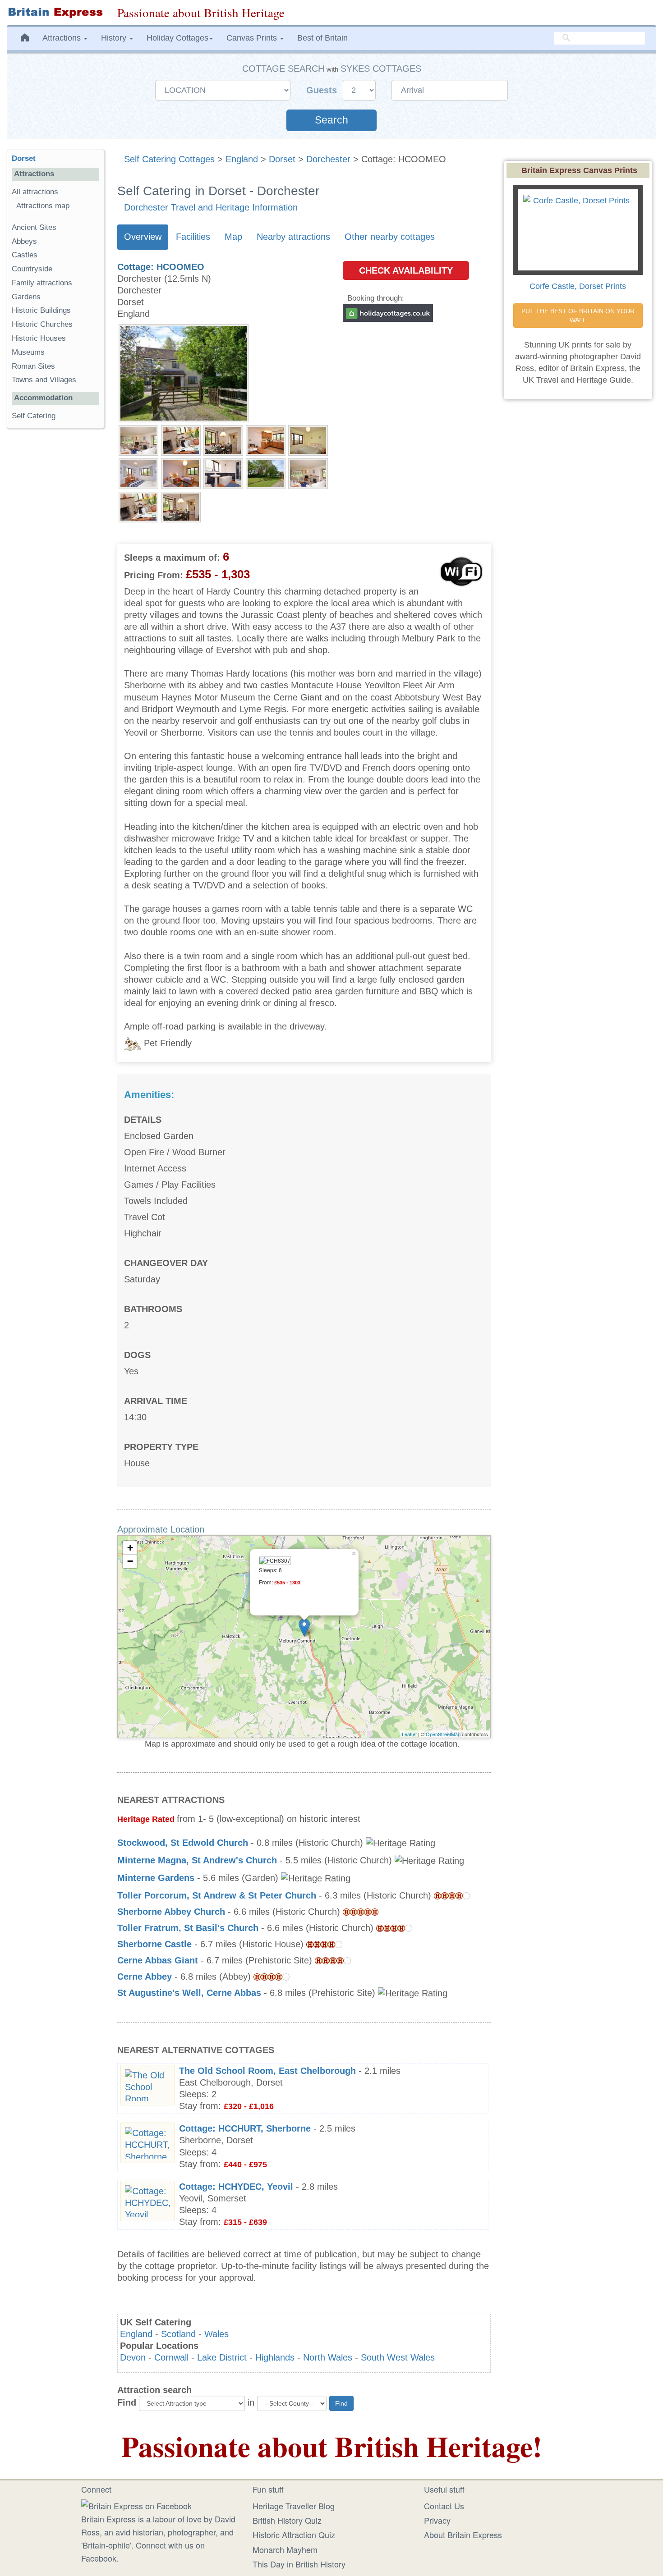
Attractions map (43, 206)
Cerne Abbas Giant (158, 1960)
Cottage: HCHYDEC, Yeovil (236, 2187)
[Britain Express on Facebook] (136, 2505)
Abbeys (24, 241)
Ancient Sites (34, 227)
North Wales (328, 2357)
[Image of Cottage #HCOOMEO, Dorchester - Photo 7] (181, 473)
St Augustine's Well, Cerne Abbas (189, 1993)
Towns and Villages (44, 380)
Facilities (193, 237)
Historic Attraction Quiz (294, 2535)
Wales (216, 2334)
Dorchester (328, 159)
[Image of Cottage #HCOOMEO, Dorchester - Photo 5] (308, 440)
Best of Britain (322, 38)
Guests (323, 90)
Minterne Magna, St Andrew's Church (197, 1860)
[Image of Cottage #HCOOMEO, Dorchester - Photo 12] (181, 507)
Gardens (26, 297)
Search (331, 120)
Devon (133, 2357)
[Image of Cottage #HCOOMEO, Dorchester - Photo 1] (138, 440)
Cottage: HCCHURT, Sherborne (245, 2128)
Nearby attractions (293, 237)
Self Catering (34, 416)
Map (233, 237)
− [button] (130, 1561)
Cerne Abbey (145, 1977)
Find (127, 2402)
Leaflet (409, 1734)
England (242, 159)
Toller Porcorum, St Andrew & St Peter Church (217, 1895)
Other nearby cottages (390, 237)
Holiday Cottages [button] (177, 38)
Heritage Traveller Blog (294, 2506)
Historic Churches (42, 324)
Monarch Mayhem (285, 2549)
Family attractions (42, 283)
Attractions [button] (63, 38)
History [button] (115, 38)
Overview (143, 237)
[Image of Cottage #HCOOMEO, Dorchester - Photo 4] (266, 440)
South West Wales (398, 2357)
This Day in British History (299, 2564)
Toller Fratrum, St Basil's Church (188, 1928)
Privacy (437, 2520)
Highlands (275, 2357)
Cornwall (171, 2357)
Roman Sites (33, 366)
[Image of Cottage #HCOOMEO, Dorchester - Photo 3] (223, 440)
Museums (28, 352)
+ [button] (130, 1548)
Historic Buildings (41, 310)
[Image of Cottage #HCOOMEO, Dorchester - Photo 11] (138, 507)
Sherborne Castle (154, 1944)
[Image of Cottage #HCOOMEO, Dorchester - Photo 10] (308, 473)
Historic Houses (39, 338)
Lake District (222, 2357)
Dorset (282, 159)
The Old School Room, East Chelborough (267, 2071)
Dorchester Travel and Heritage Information (211, 207)
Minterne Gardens (156, 1878)
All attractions (35, 192)
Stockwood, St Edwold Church (183, 1843)
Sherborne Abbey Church (171, 1912)
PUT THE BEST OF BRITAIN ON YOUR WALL (579, 316)
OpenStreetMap (443, 1734)
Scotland (178, 2334)
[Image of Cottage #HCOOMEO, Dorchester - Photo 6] (138, 473)
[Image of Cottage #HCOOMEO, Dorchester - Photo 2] (181, 440)
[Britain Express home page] (55, 13)
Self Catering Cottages (169, 159)
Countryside (32, 269)
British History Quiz (287, 2520)
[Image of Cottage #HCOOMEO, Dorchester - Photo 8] (223, 473)
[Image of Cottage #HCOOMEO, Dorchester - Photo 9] (266, 473)
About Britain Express (463, 2535)
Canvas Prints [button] (253, 38)
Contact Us (444, 2506)
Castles (25, 255)
